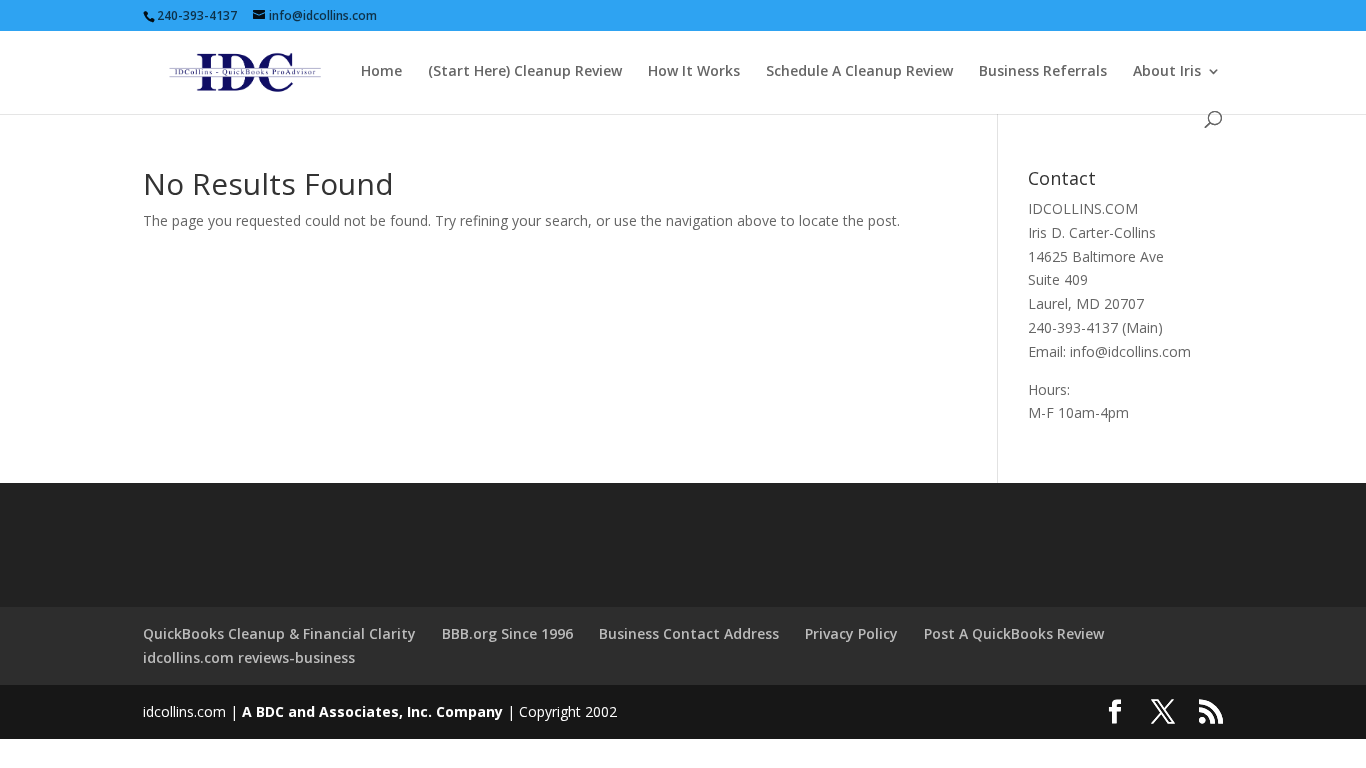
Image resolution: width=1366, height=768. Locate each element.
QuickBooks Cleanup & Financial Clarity (279, 633)
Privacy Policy (851, 633)
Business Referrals (1043, 72)
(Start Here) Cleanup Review (525, 72)
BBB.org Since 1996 (507, 633)
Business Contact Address (689, 633)
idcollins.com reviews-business (249, 657)
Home (381, 72)
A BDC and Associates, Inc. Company (372, 711)
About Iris (1167, 72)
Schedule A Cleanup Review (859, 72)
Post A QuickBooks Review (1014, 633)
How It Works (694, 72)
